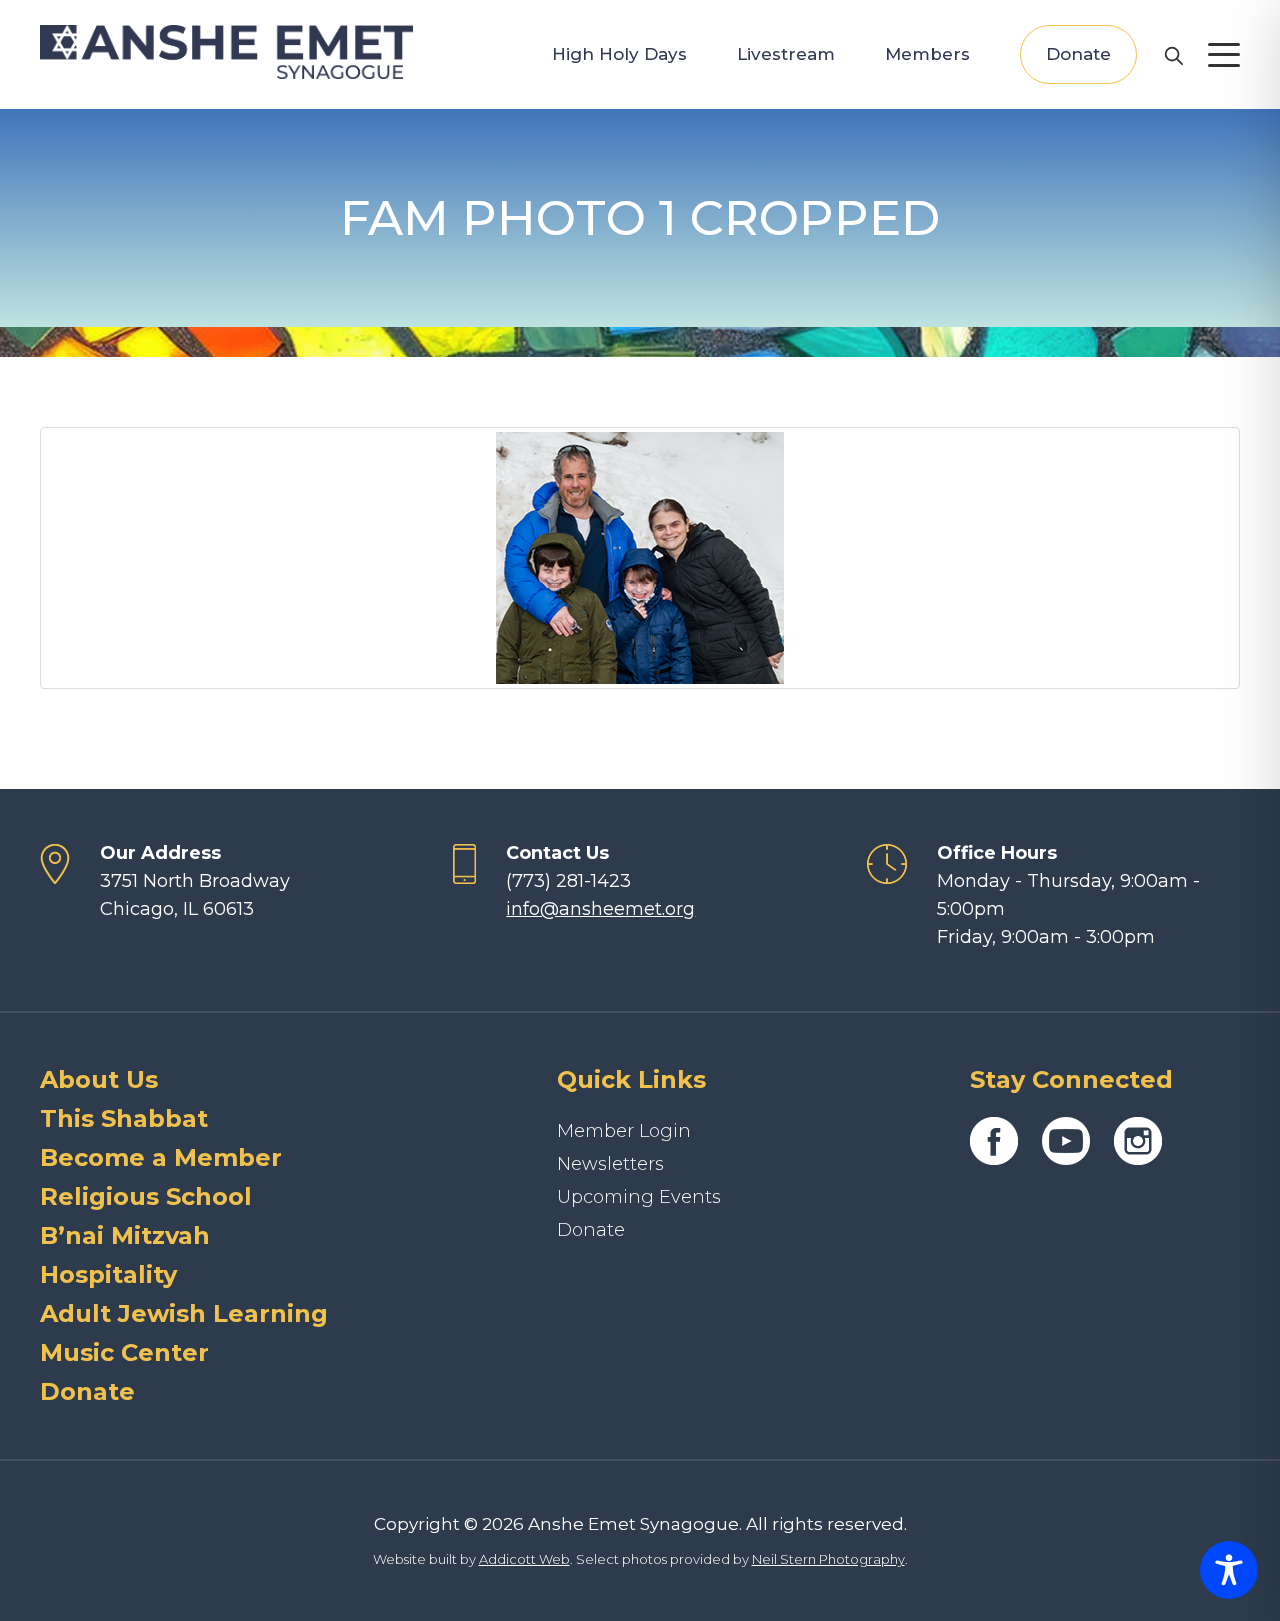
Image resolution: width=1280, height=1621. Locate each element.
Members (927, 54)
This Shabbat (124, 1118)
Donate (1078, 54)
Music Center (124, 1352)
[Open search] (1173, 55)
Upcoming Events (639, 1197)
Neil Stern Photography (828, 1559)
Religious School (146, 1196)
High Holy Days (619, 54)
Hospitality (108, 1274)
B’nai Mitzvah (125, 1235)
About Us (99, 1079)
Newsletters (610, 1164)
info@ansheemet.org (600, 909)
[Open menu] (1224, 55)
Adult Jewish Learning (184, 1313)
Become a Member (161, 1157)
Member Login (624, 1131)
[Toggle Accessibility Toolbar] (1229, 1570)
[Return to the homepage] (226, 52)
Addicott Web (524, 1559)
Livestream (786, 54)
